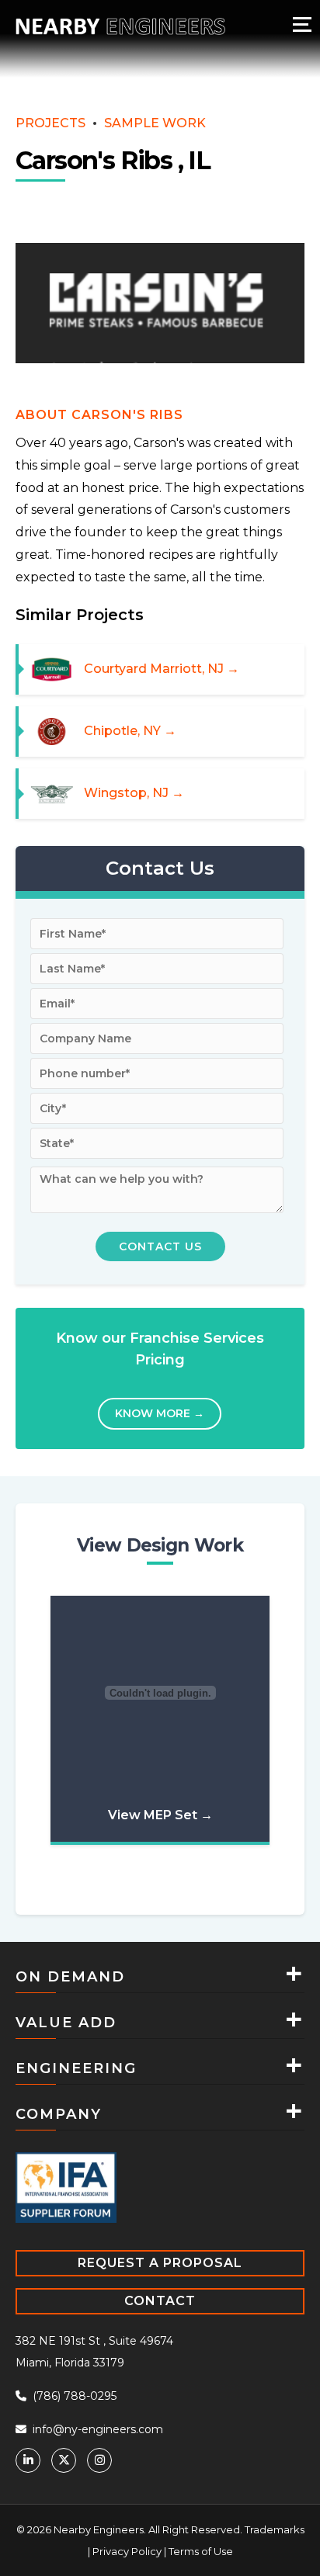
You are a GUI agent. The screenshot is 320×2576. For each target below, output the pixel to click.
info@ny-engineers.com (96, 2428)
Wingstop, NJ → (134, 793)
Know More (160, 1413)
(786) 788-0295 (73, 2394)
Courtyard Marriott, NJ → (162, 668)
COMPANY (59, 2113)
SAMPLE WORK (155, 123)
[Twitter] (64, 2459)
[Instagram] (99, 2459)
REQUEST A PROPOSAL (160, 2261)
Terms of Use (201, 2550)
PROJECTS (50, 123)
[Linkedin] (28, 2459)
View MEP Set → (160, 1814)
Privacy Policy (127, 2550)
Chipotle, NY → (130, 731)
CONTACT (160, 2299)
